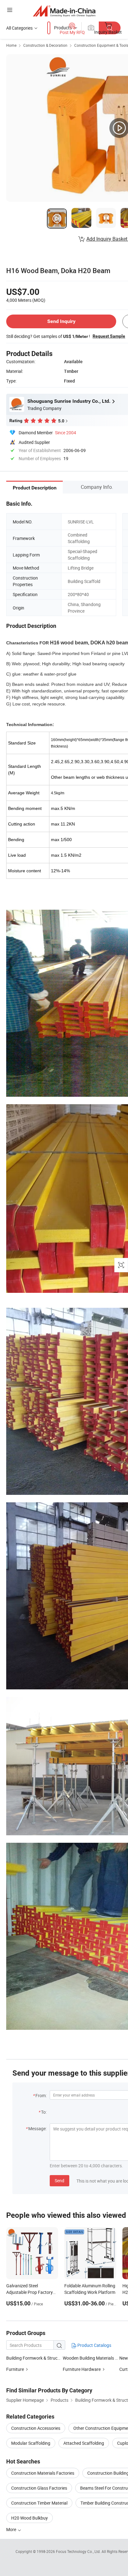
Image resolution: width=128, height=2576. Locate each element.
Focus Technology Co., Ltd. (79, 2551)
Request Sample (109, 336)
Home (11, 45)
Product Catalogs (94, 2345)
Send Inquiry (61, 321)
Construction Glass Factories (39, 2488)
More (12, 2529)
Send (59, 2181)
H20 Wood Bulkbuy (30, 2518)
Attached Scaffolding (84, 2443)
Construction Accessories (36, 2428)
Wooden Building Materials (88, 2358)
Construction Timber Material (39, 2503)
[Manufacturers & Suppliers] (64, 11)
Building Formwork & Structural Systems (45, 2358)
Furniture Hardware (82, 2369)
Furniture (15, 2369)
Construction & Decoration (45, 45)
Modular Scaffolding (31, 2443)
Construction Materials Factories (43, 2473)
